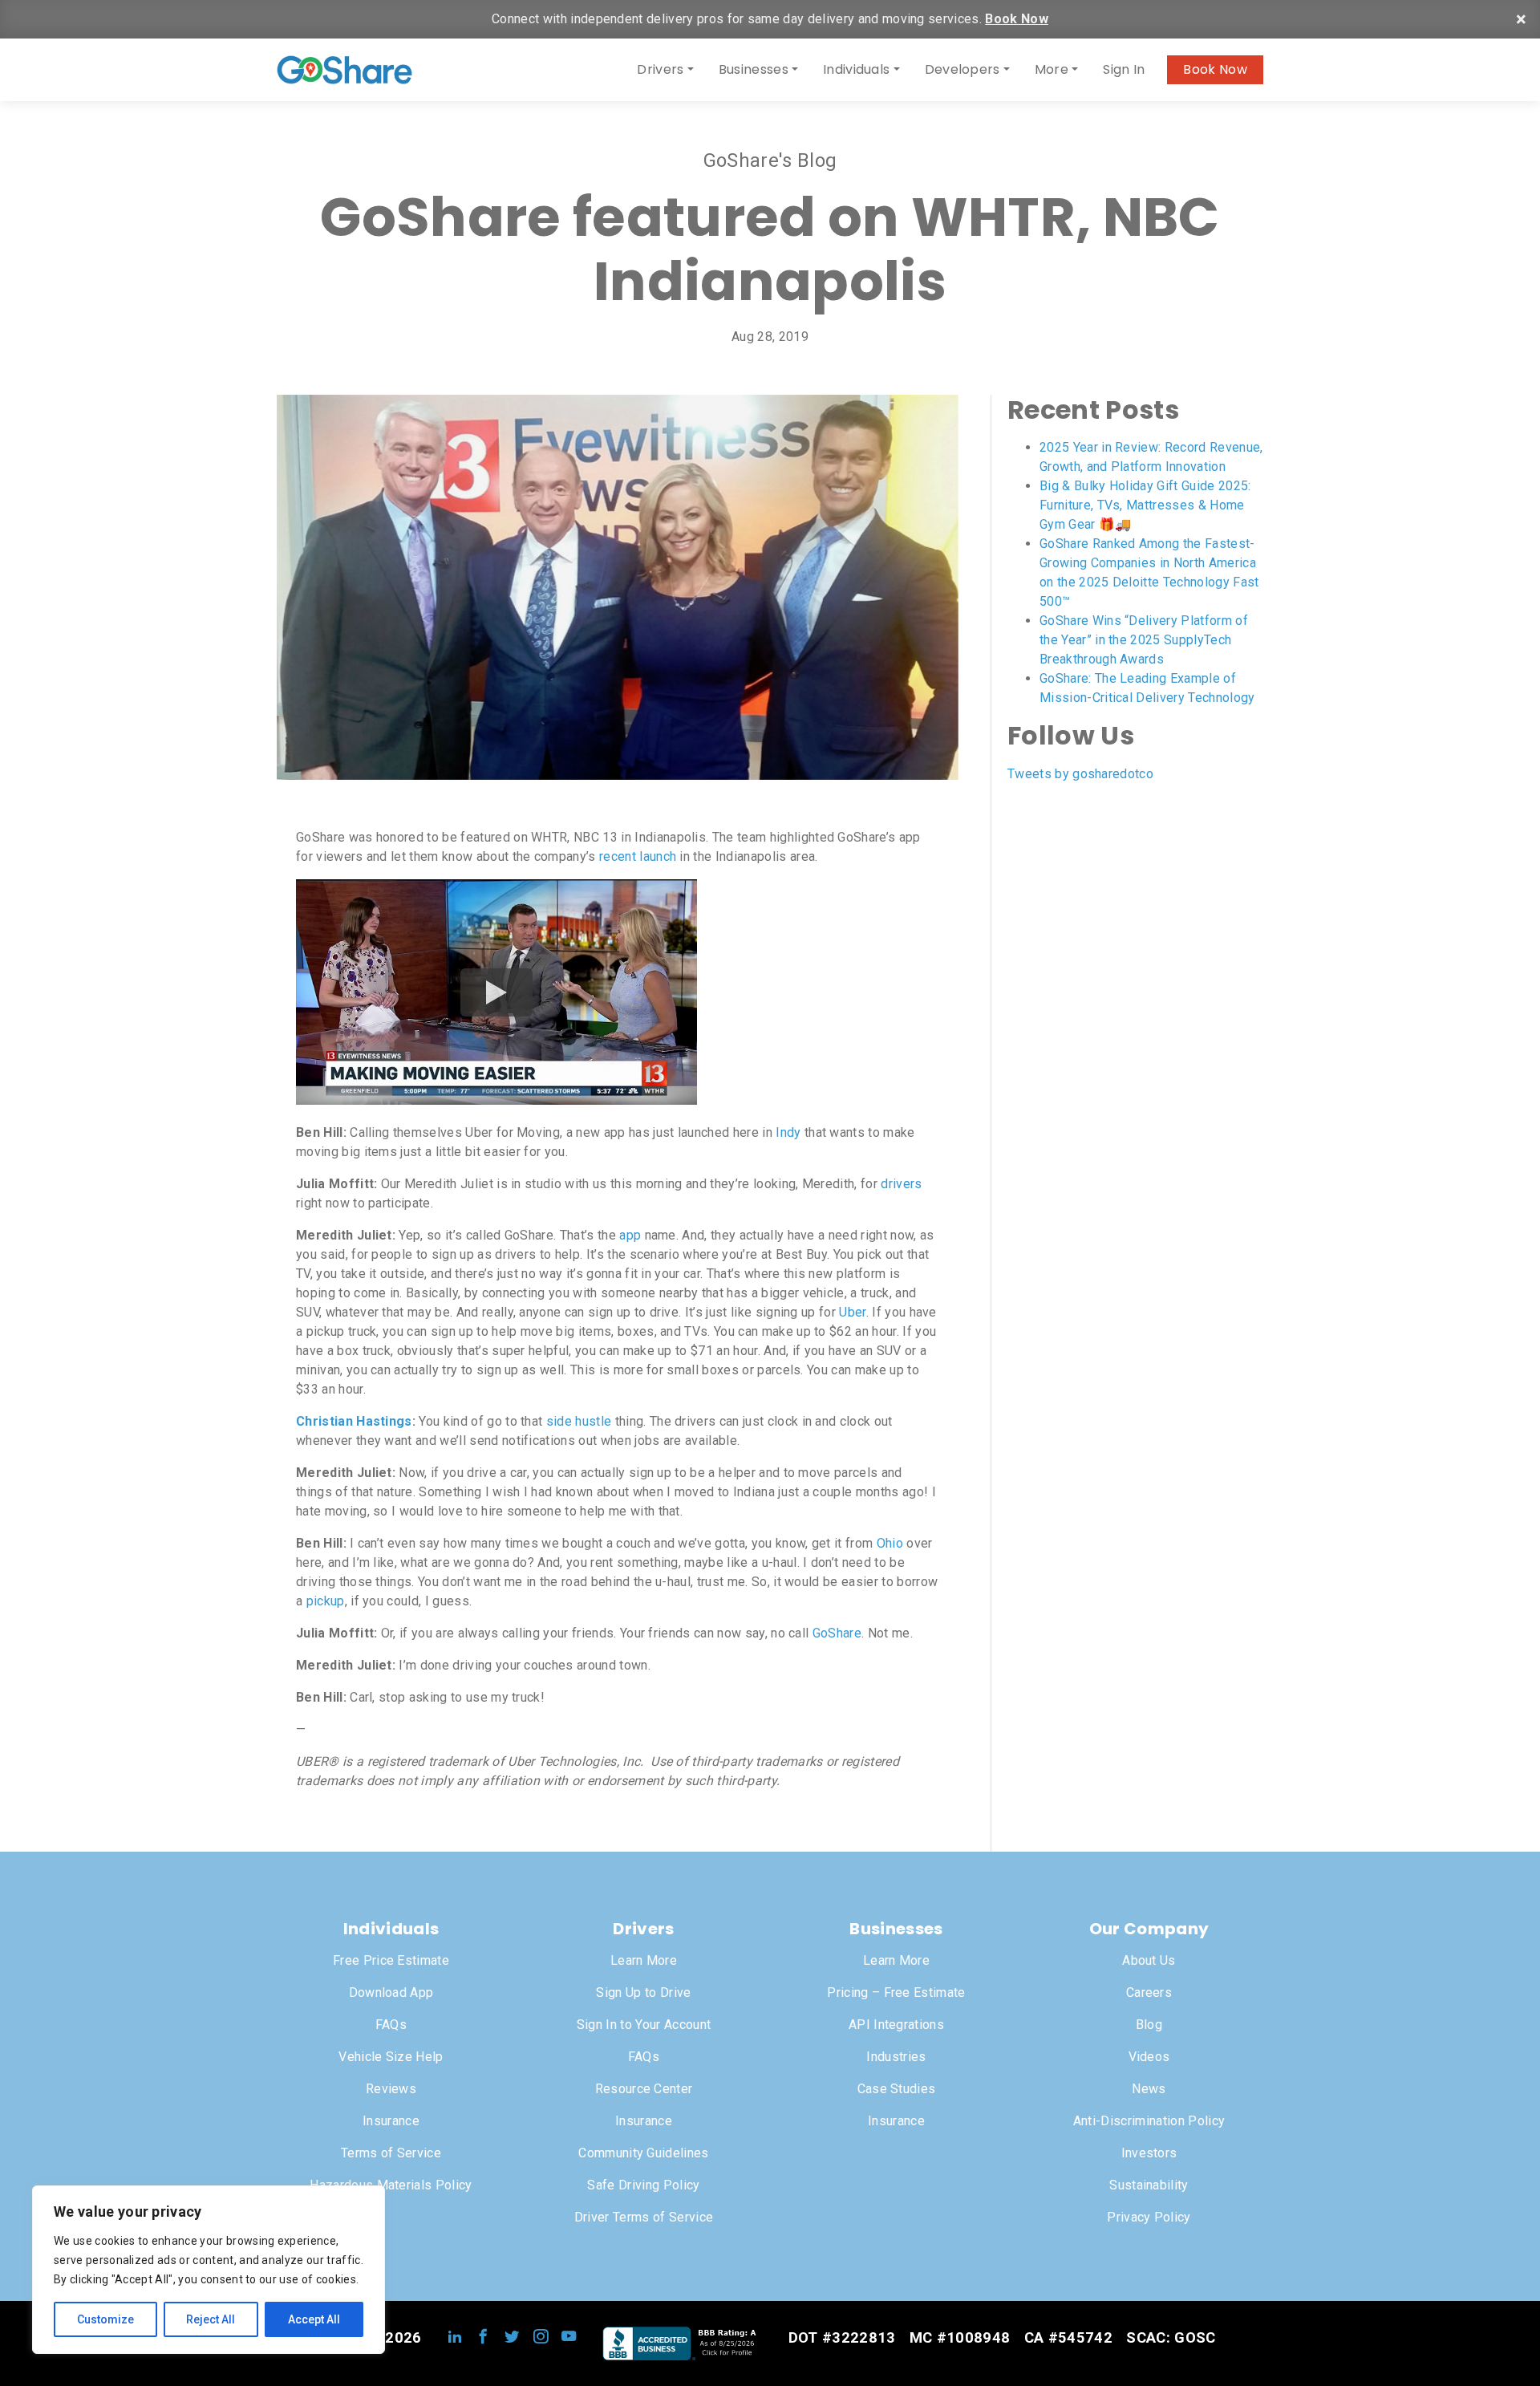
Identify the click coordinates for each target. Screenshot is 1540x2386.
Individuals (857, 69)
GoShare (837, 1633)
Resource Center (644, 2089)
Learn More (644, 1960)
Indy (788, 1132)
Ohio (890, 1543)
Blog (1149, 2025)
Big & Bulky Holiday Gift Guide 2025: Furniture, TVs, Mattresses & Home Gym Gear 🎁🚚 (1145, 505)
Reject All (211, 2319)
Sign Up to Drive (643, 1992)
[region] (209, 2270)
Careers (1149, 1992)
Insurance (391, 2121)
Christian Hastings (354, 1421)
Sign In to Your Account (644, 2025)
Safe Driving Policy (643, 2185)
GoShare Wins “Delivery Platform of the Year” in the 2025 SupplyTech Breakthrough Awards (1144, 640)
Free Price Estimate (391, 1960)
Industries (896, 2057)
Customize (105, 2319)
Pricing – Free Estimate (896, 1992)
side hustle (579, 1421)
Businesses (754, 69)
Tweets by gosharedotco (1080, 774)
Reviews (391, 2089)
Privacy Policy (1149, 2217)
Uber (852, 1312)
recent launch (638, 856)
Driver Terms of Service (644, 2217)
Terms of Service (391, 2153)
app (630, 1235)
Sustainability (1149, 2185)
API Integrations (896, 2025)
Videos (1149, 2057)
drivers (901, 1184)
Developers (962, 69)
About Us (1149, 1960)
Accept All (314, 2319)
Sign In (1124, 69)
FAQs (391, 2025)
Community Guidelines (643, 2153)
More (1052, 69)
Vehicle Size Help (391, 2057)
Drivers (660, 69)
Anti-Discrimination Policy (1149, 2121)
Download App (391, 1992)
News (1149, 2089)
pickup (326, 1601)
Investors (1149, 2153)
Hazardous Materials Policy (391, 2185)
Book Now (1017, 19)
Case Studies (897, 2089)
